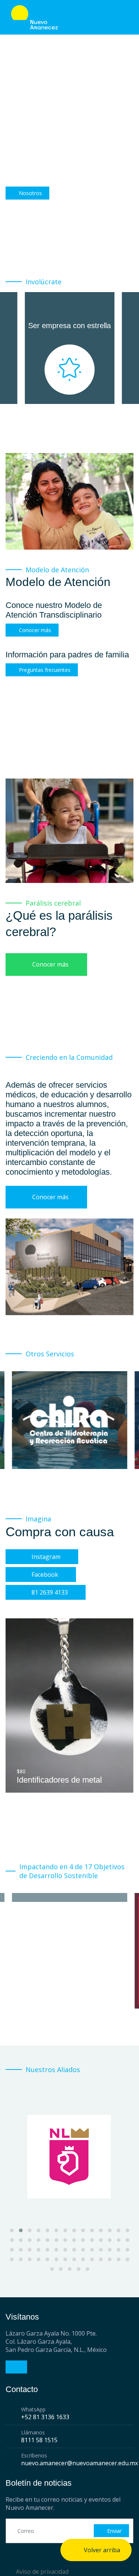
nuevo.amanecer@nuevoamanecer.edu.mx (80, 2463)
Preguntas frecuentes (45, 670)
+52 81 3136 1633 (45, 2417)
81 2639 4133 (50, 1592)
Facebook (45, 1575)
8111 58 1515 (39, 2440)
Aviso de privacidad (42, 2572)
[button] (12, 2230)
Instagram (46, 1557)
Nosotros (30, 193)
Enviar (114, 2531)
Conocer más (35, 630)
